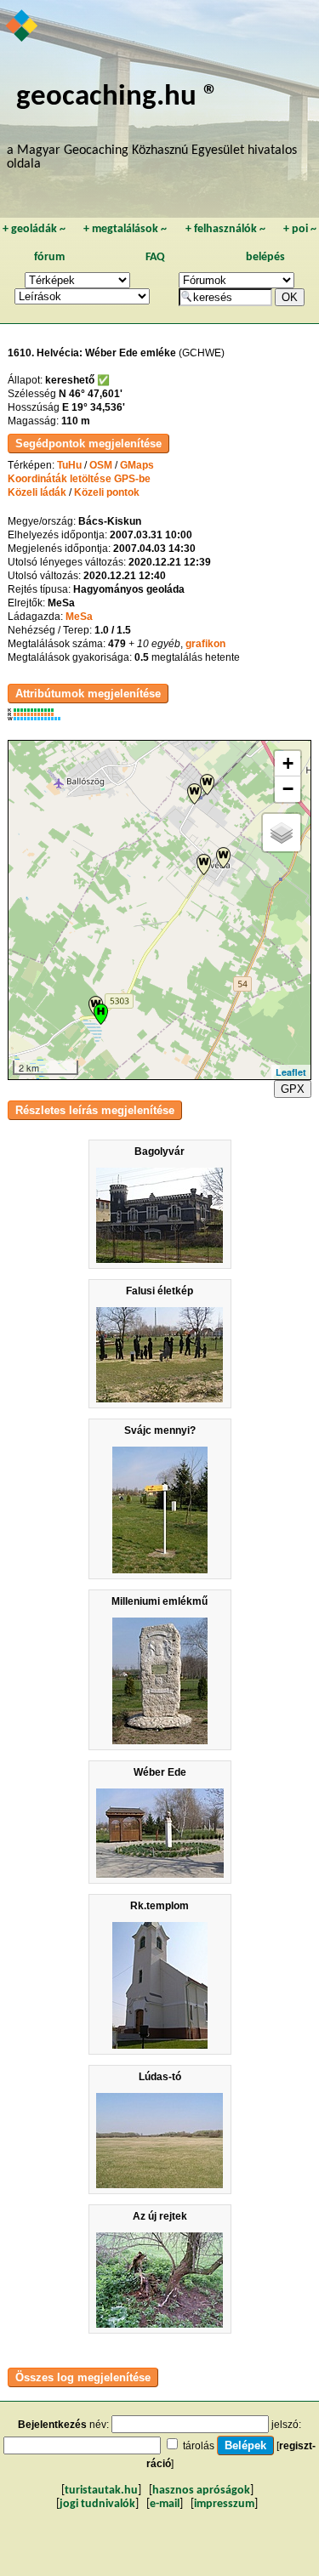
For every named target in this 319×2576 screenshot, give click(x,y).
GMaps (137, 465)
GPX (293, 1089)
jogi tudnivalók (97, 2504)
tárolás (199, 2446)
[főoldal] (23, 27)
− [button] (288, 789)
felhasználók (225, 229)
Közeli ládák (37, 492)
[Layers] (282, 833)
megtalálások (125, 229)
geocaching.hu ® (117, 97)
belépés (265, 257)
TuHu (69, 465)
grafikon (205, 644)
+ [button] (288, 763)
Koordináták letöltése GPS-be (79, 479)
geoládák (34, 229)
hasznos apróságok (201, 2491)
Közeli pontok (107, 492)
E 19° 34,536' (94, 407)
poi (300, 229)
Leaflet (291, 1072)
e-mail (165, 2504)
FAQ (155, 257)
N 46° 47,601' (91, 394)
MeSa (79, 617)
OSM (101, 465)
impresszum (224, 2504)
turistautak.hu (101, 2491)
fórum (49, 257)
